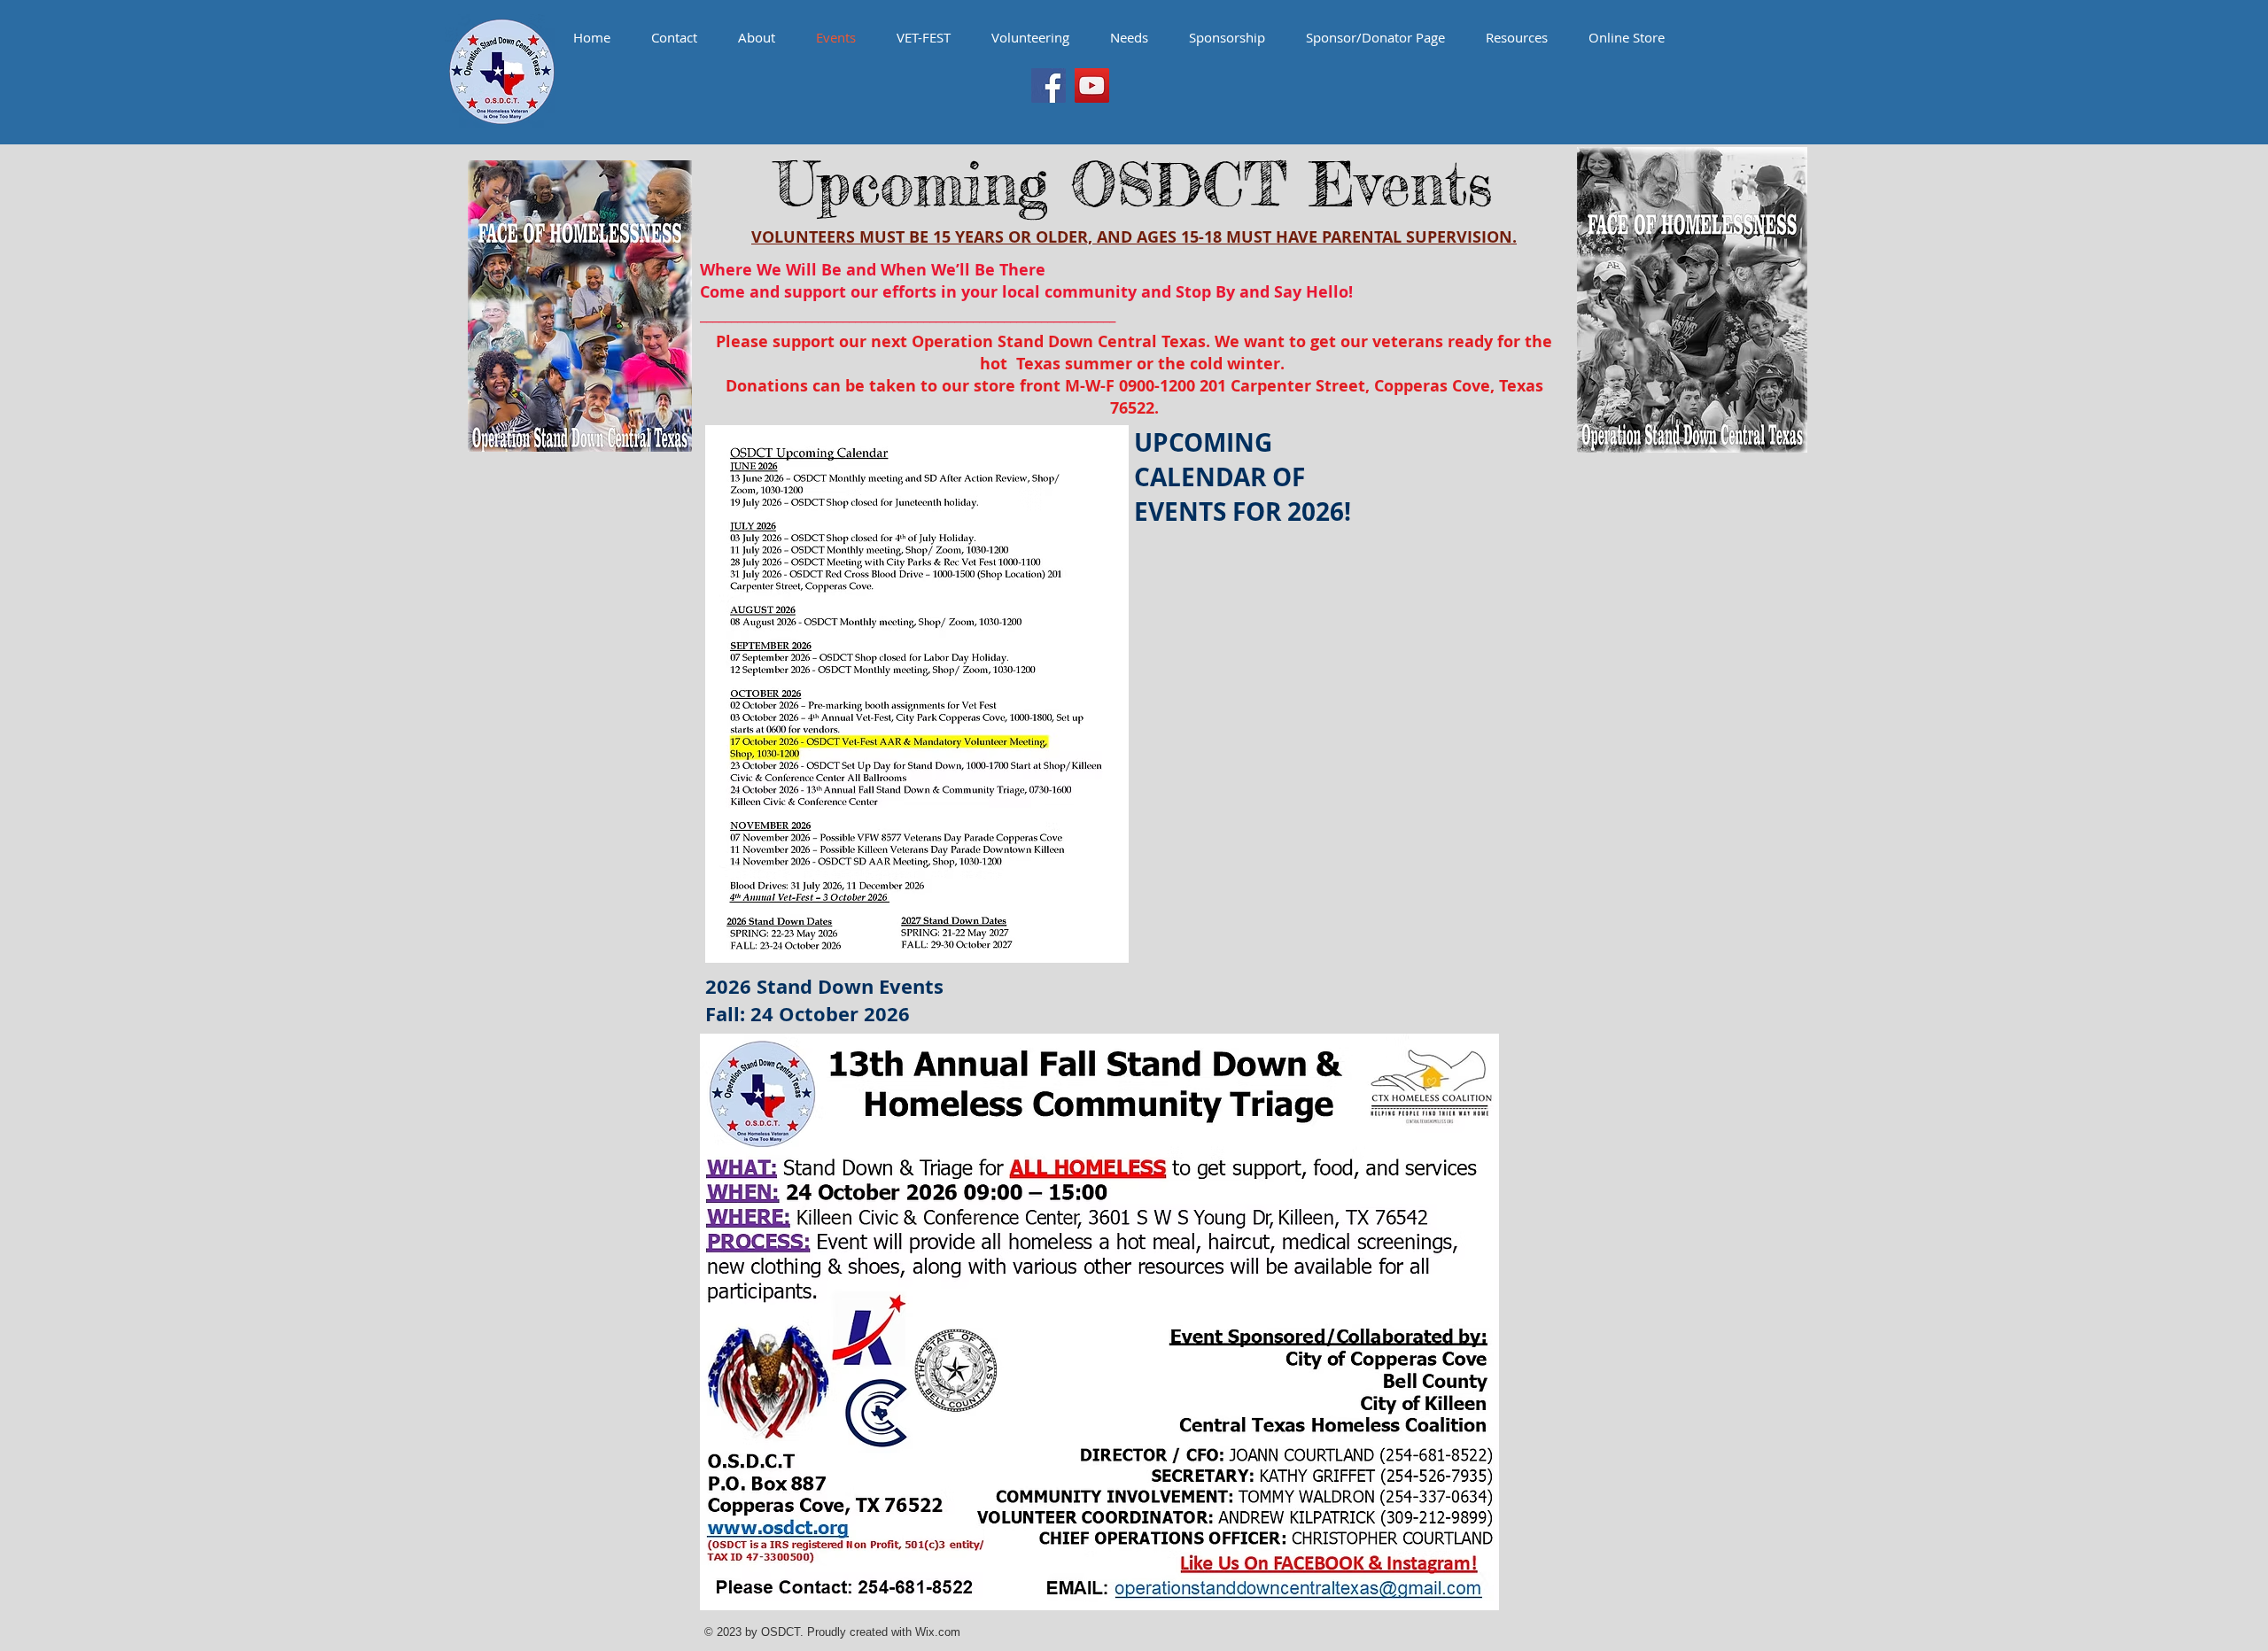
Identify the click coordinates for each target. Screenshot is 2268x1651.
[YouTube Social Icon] (1092, 85)
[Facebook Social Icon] (1049, 85)
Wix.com (938, 1632)
